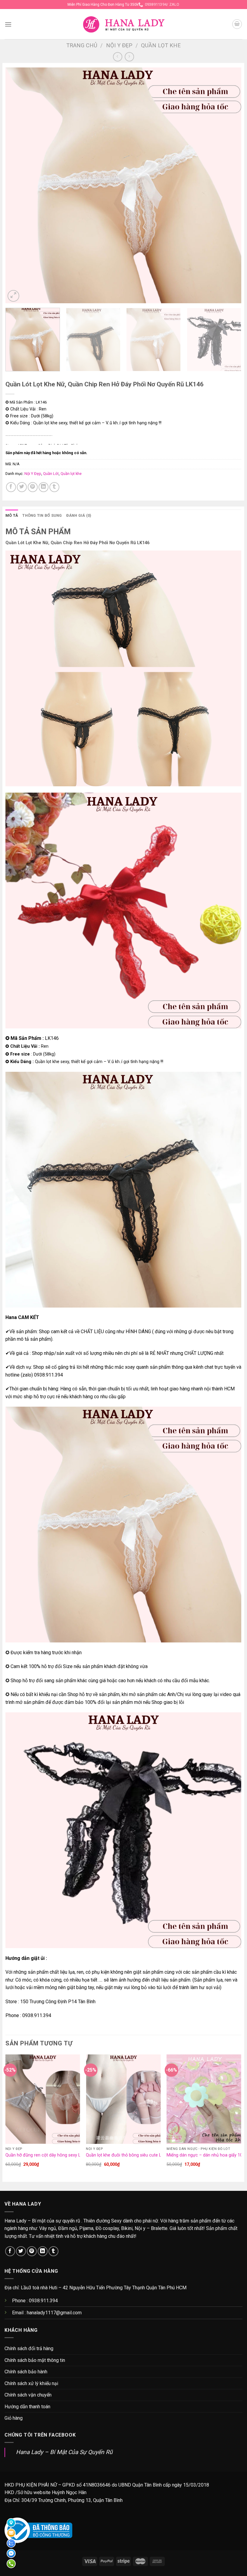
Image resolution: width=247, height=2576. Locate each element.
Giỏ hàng (14, 2418)
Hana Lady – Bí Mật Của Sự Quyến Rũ (64, 2452)
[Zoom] (13, 296)
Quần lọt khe (161, 45)
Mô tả (12, 515)
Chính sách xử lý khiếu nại (31, 2383)
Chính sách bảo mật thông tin (35, 2360)
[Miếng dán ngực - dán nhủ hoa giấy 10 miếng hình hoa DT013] (204, 2099)
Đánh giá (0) (79, 515)
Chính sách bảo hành (26, 2372)
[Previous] (18, 185)
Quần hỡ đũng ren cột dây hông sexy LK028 (48, 2155)
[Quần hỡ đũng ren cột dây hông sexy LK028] (43, 2099)
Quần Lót (51, 474)
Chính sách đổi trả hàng (29, 2348)
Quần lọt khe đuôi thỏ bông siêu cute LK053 (128, 2155)
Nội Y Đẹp (119, 45)
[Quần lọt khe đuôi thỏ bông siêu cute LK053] (123, 2099)
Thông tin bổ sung (42, 515)
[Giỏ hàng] (237, 24)
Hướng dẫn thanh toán (27, 2407)
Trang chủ (82, 45)
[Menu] (8, 24)
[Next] (229, 185)
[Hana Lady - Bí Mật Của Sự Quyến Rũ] (124, 24)
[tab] (12, 516)
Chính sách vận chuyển (28, 2395)
